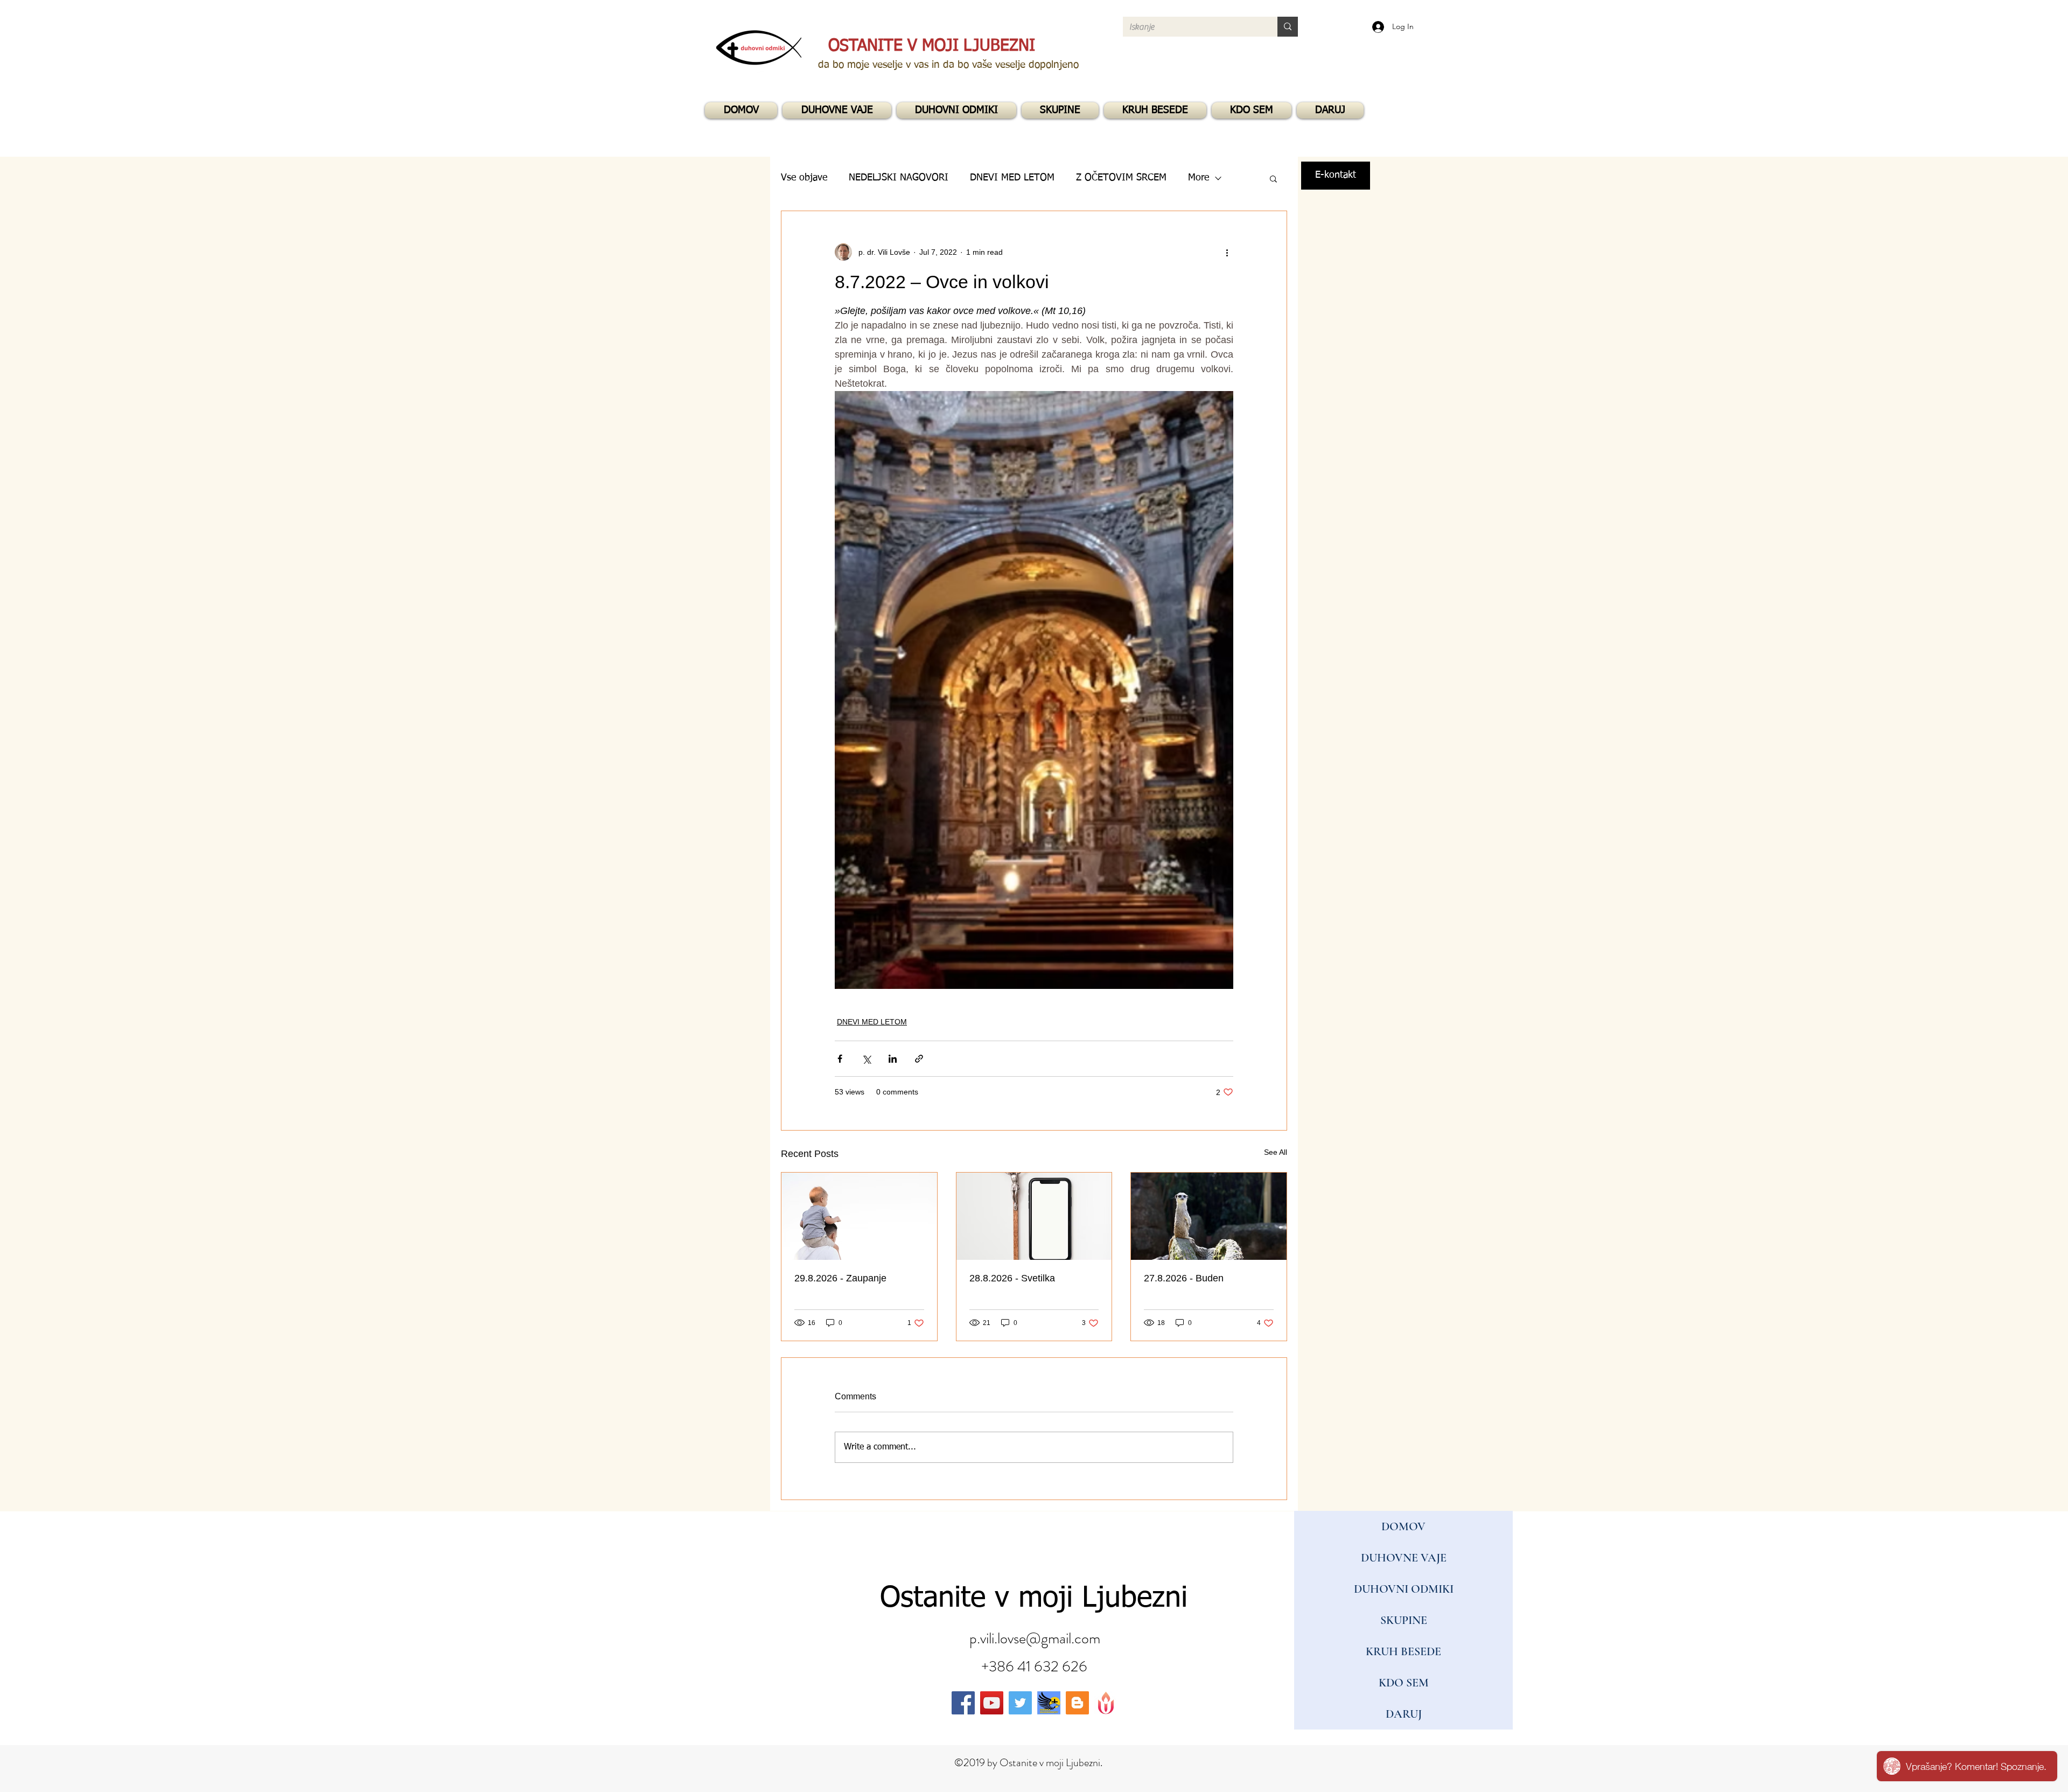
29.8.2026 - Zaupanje (840, 1278)
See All (1276, 1152)
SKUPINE (1404, 1620)
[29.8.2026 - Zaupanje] (859, 1216)
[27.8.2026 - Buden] (1209, 1216)
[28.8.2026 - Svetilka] (1034, 1216)
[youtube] (992, 1703)
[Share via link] (919, 1059)
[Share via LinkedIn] (893, 1059)
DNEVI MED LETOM (872, 1022)
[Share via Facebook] (840, 1059)
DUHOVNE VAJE (1404, 1558)
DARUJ (1404, 1714)
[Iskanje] (1288, 27)
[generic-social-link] (1049, 1703)
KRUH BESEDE (1403, 1651)
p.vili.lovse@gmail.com (1035, 1638)
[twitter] (1020, 1703)
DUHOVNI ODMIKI (1404, 1589)
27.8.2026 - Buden (1184, 1278)
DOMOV (1403, 1526)
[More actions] (1227, 252)
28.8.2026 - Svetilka (1012, 1278)
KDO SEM (1404, 1683)
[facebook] (963, 1703)
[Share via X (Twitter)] (866, 1059)
